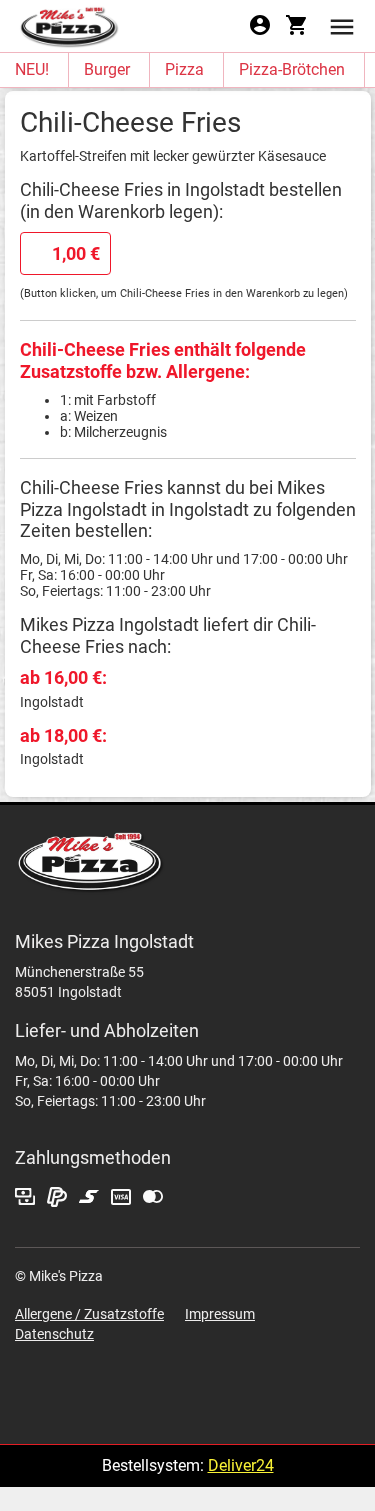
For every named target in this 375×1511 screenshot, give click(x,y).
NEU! (32, 69)
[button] (342, 25)
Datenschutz (54, 1334)
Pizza (184, 69)
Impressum (220, 1314)
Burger (107, 69)
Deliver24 (241, 1465)
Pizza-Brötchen (292, 69)
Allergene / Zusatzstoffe (89, 1314)
